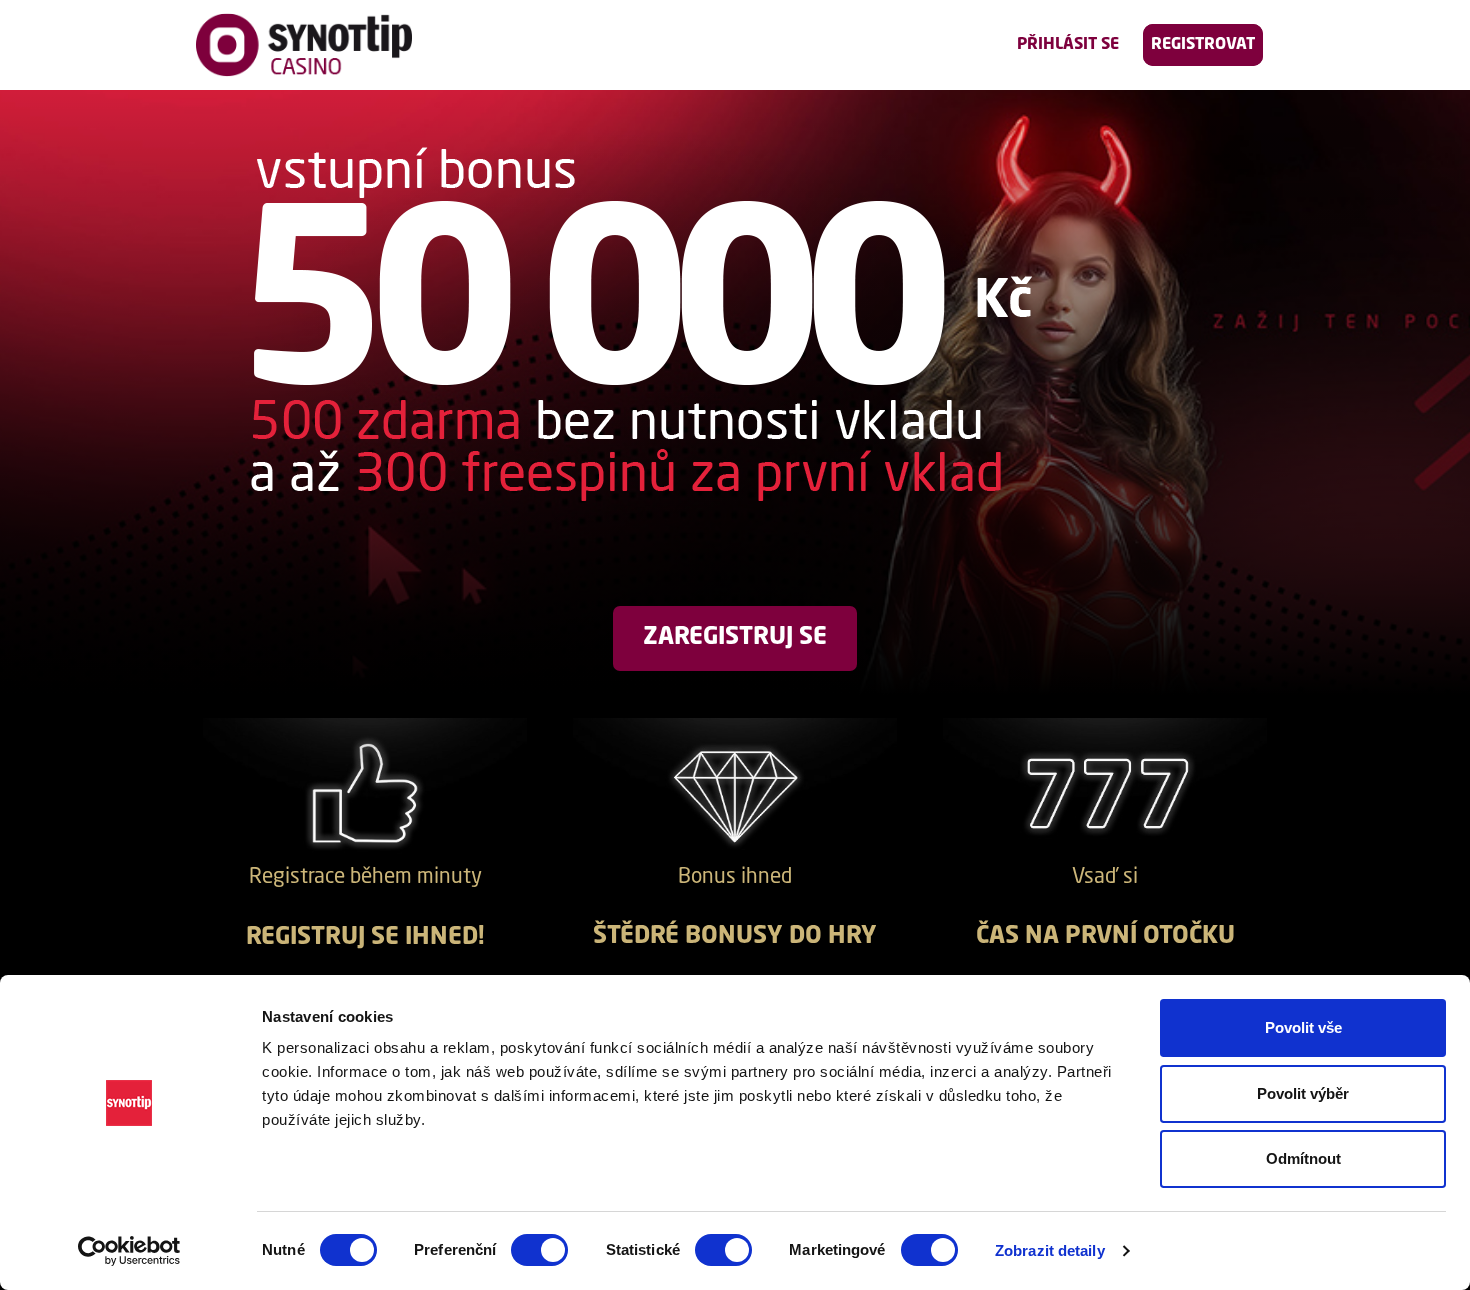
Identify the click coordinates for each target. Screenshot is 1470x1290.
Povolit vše (1303, 1027)
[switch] (539, 1250)
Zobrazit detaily (1050, 1250)
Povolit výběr (1303, 1093)
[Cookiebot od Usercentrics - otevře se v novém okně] (129, 1251)
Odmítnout (1303, 1158)
